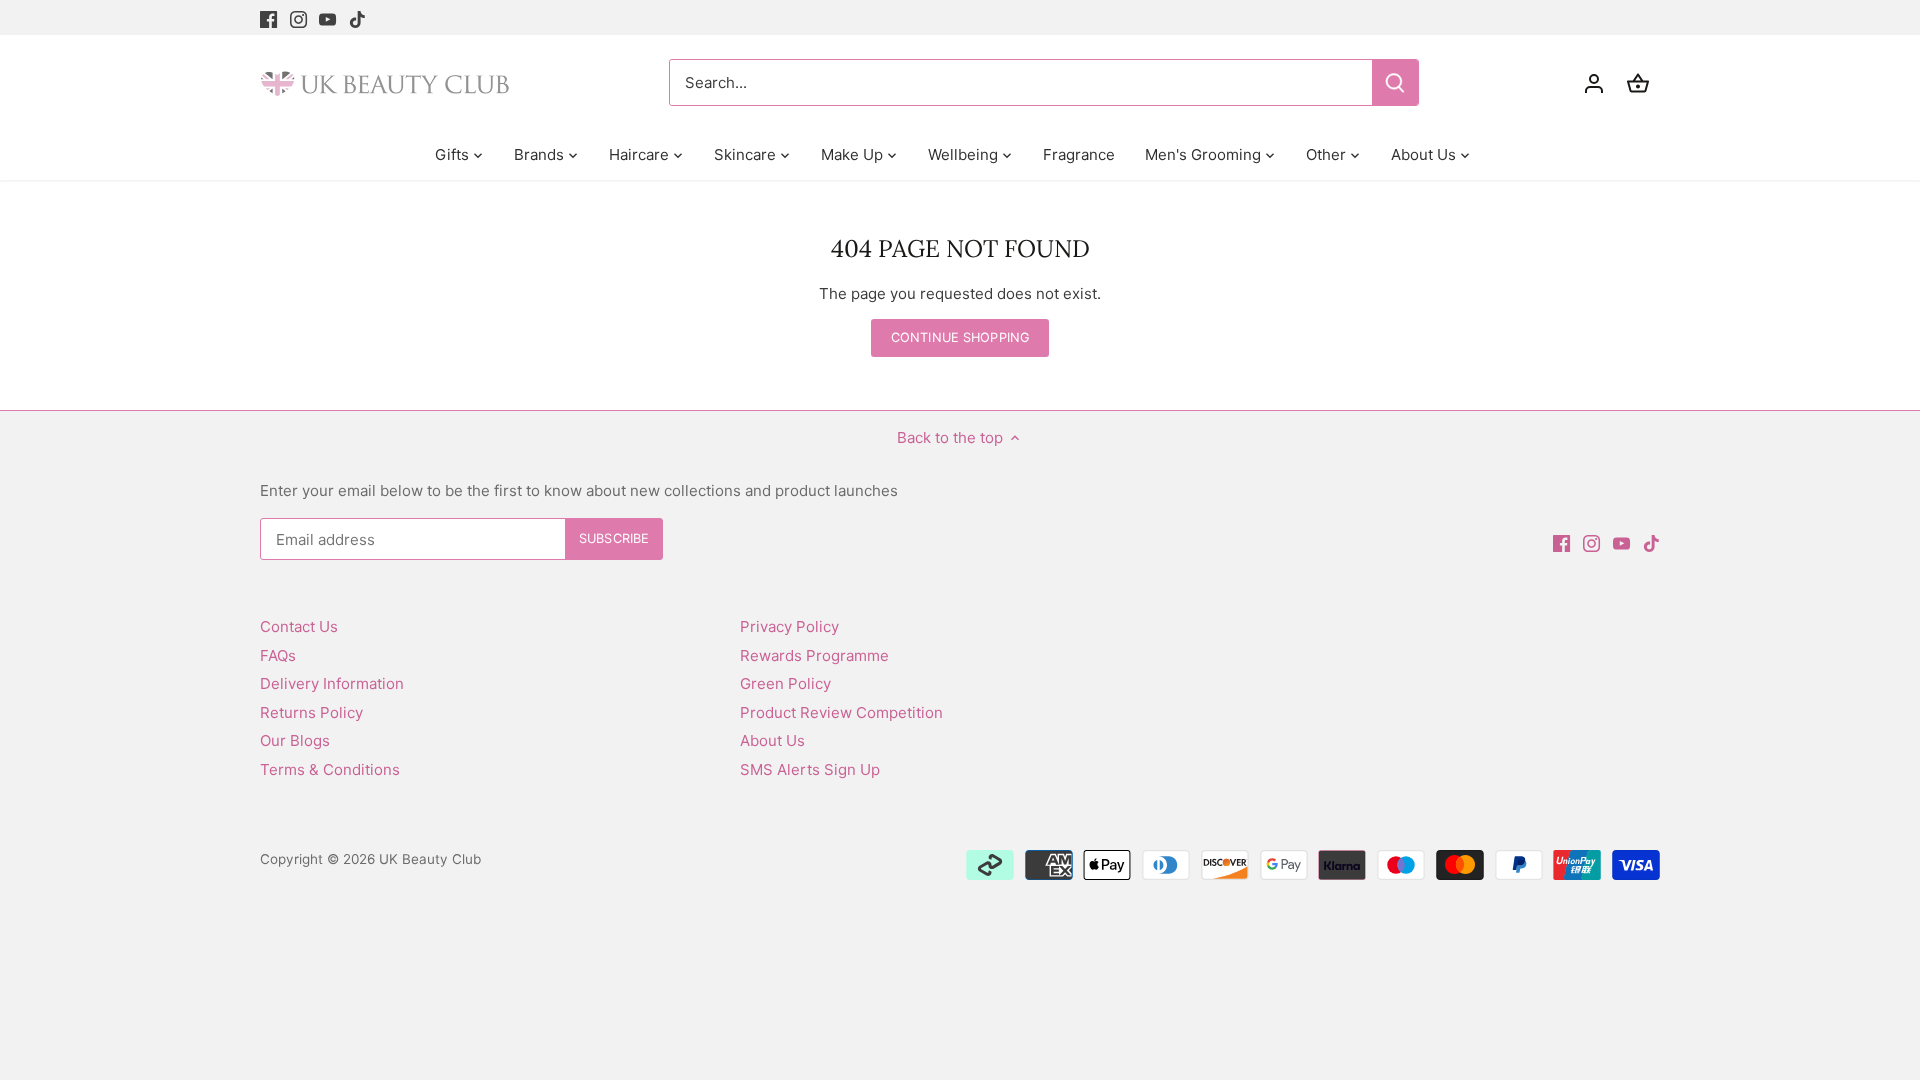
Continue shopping (960, 337)
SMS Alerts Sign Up (810, 769)
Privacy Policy (789, 626)
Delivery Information (332, 683)
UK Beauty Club (430, 859)
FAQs (278, 655)
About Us (772, 740)
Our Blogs (295, 740)
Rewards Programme (814, 655)
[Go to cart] (1638, 82)
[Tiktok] (357, 17)
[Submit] (1395, 82)
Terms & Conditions (330, 769)
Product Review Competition (841, 712)
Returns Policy (311, 712)
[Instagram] (298, 17)
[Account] (1594, 82)
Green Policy (785, 683)
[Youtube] (327, 17)
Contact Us (299, 626)
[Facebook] (268, 17)
